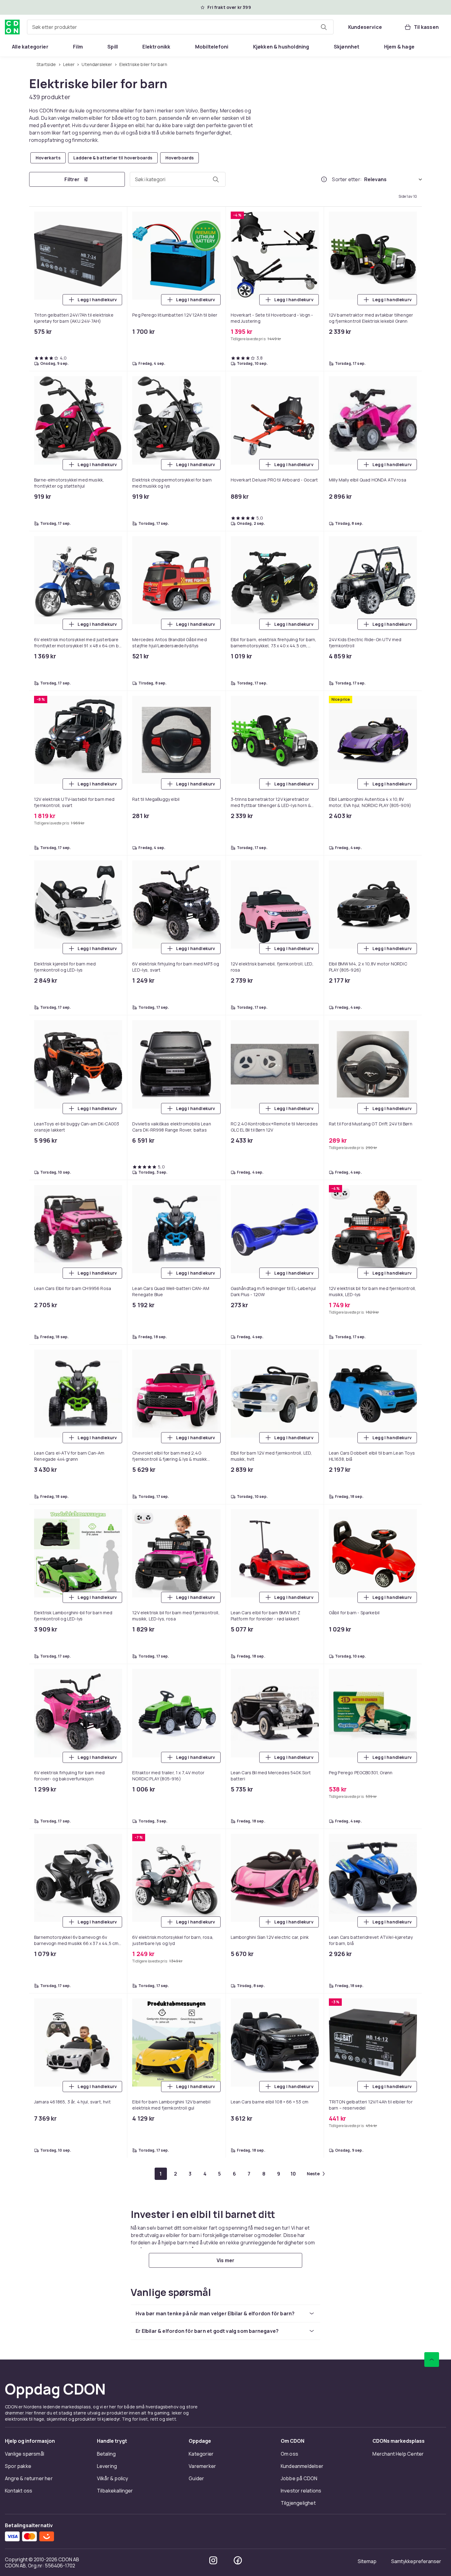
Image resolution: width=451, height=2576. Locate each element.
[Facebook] (238, 2560)
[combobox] (180, 27)
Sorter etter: (347, 179)
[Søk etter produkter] (324, 27)
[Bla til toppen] (432, 2360)
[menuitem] (30, 47)
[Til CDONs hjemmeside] (12, 27)
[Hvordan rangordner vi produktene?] (324, 179)
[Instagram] (213, 2560)
